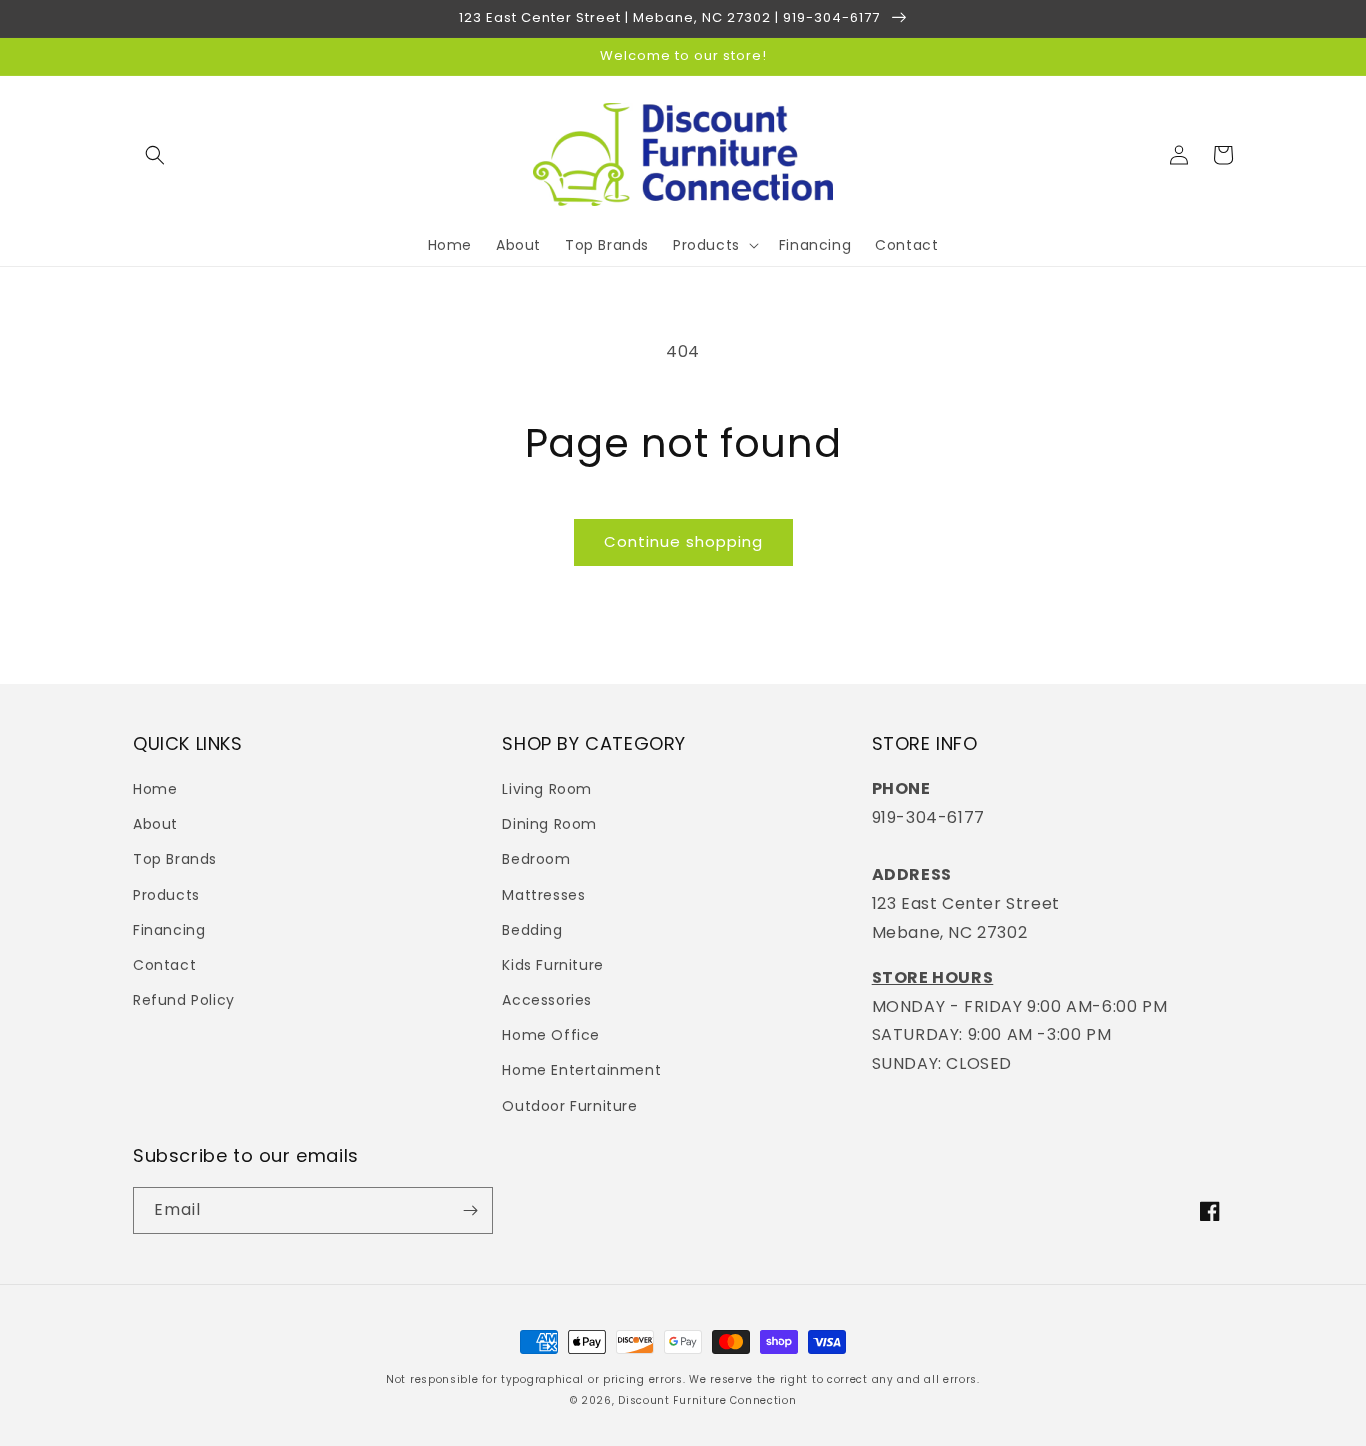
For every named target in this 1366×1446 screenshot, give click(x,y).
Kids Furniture (552, 965)
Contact (164, 965)
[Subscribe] (470, 1210)
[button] (155, 155)
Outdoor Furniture (569, 1106)
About (155, 824)
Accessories (547, 1000)
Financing (169, 930)
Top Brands (175, 859)
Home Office (551, 1035)
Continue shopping (683, 541)
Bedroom (536, 859)
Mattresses (543, 895)
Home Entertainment (581, 1070)
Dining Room (549, 824)
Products (166, 895)
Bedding (532, 930)
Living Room (547, 789)
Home (155, 789)
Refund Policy (184, 1000)
